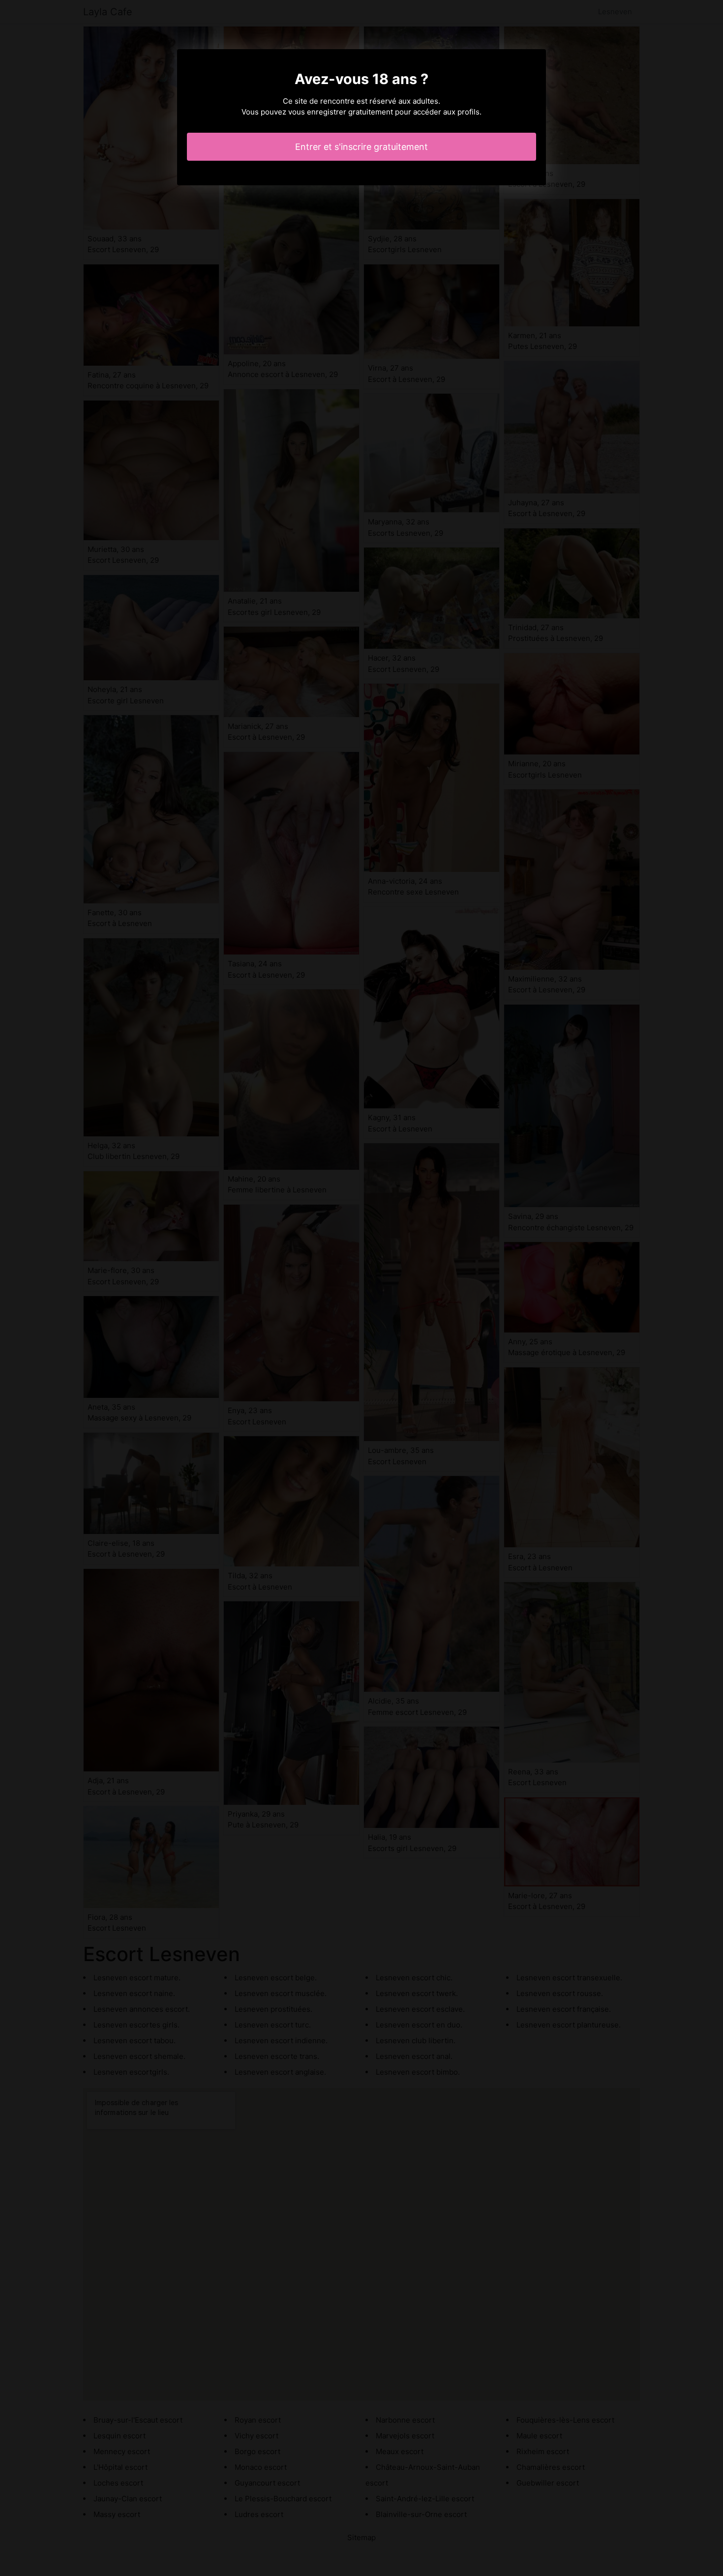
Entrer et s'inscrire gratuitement (361, 147)
